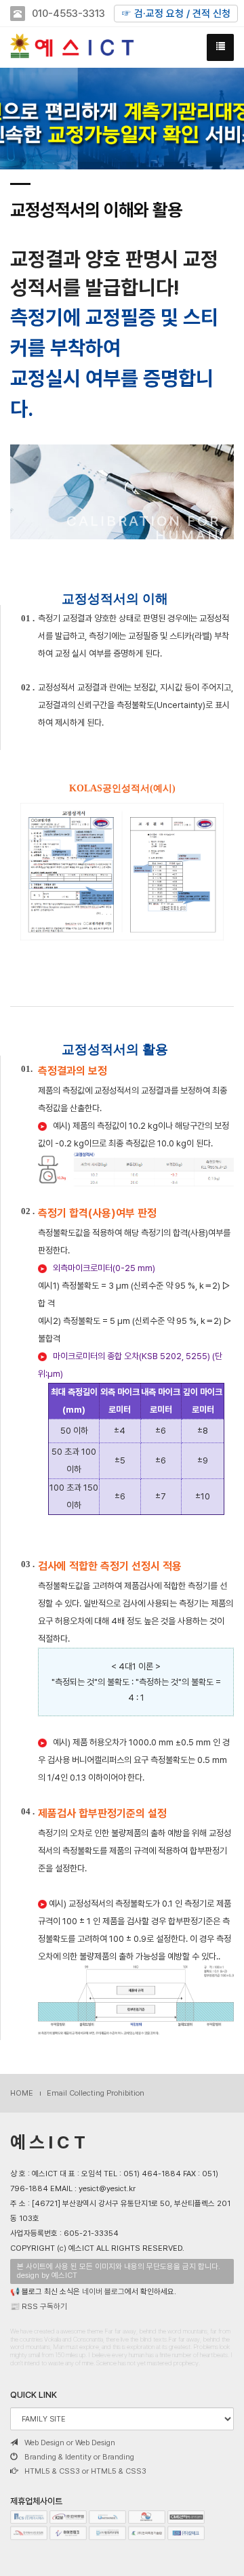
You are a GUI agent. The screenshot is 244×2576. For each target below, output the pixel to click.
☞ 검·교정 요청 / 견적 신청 (176, 14)
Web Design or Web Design (70, 2443)
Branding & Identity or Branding (79, 2457)
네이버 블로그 (103, 2291)
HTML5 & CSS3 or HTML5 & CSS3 (85, 2471)
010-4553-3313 (68, 14)
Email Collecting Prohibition (96, 2093)
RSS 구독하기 (44, 2306)
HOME (22, 2093)
